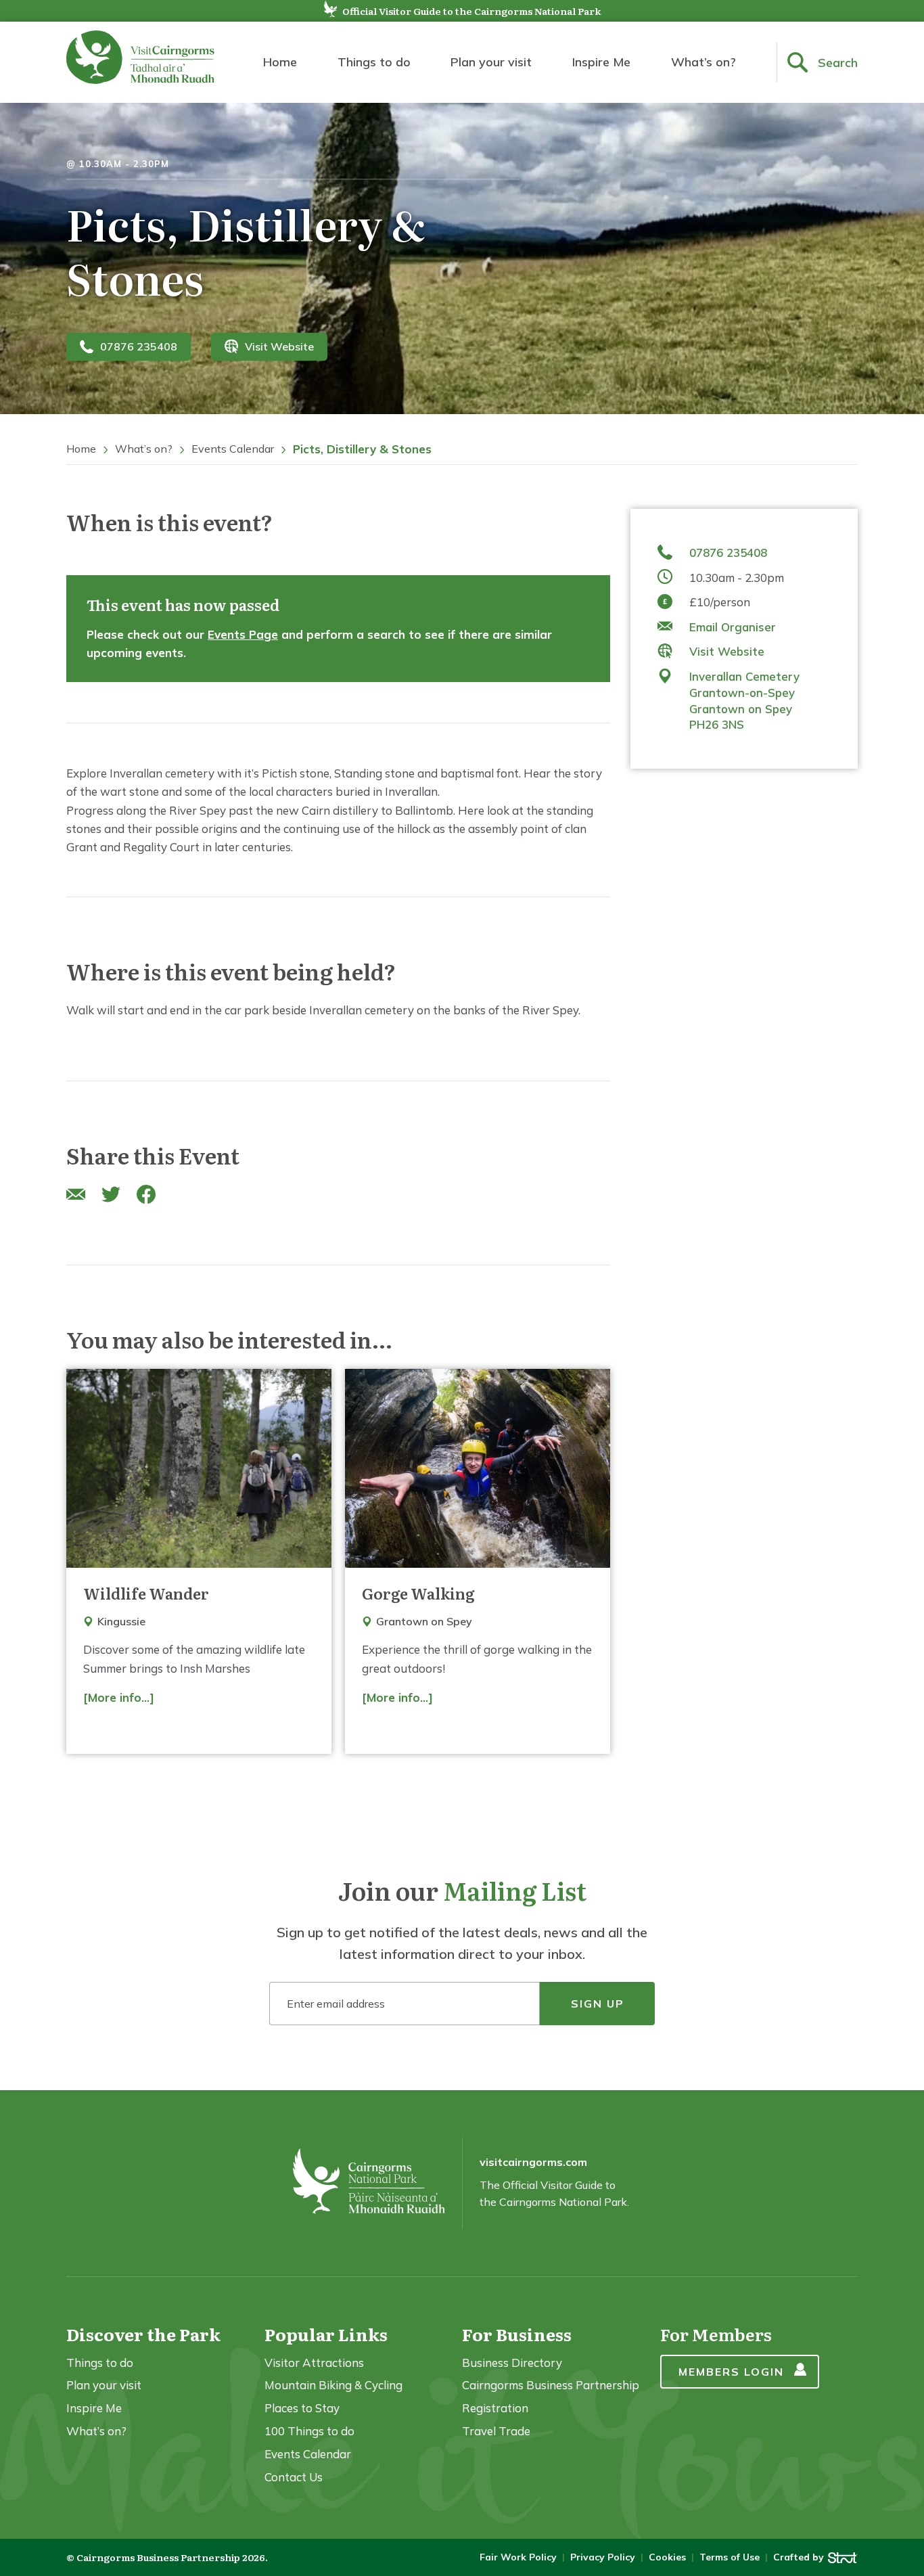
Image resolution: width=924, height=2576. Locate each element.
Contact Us (294, 2477)
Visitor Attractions (314, 2363)
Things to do (374, 62)
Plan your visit (491, 62)
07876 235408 (139, 346)
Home (280, 62)
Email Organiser (733, 626)
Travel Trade (496, 2431)
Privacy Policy (603, 2557)
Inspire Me (601, 62)
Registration (495, 2408)
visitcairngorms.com (533, 2162)
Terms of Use (730, 2557)
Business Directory (512, 2363)
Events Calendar (233, 449)
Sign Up (598, 2004)
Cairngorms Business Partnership (551, 2385)
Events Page (243, 634)
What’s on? (703, 62)
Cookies (667, 2557)
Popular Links (326, 2334)
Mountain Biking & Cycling (333, 2385)
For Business (517, 2334)
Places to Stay (302, 2408)
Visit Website (279, 346)
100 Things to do (309, 2431)
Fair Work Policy (518, 2557)
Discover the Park (143, 2334)
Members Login (731, 2372)
